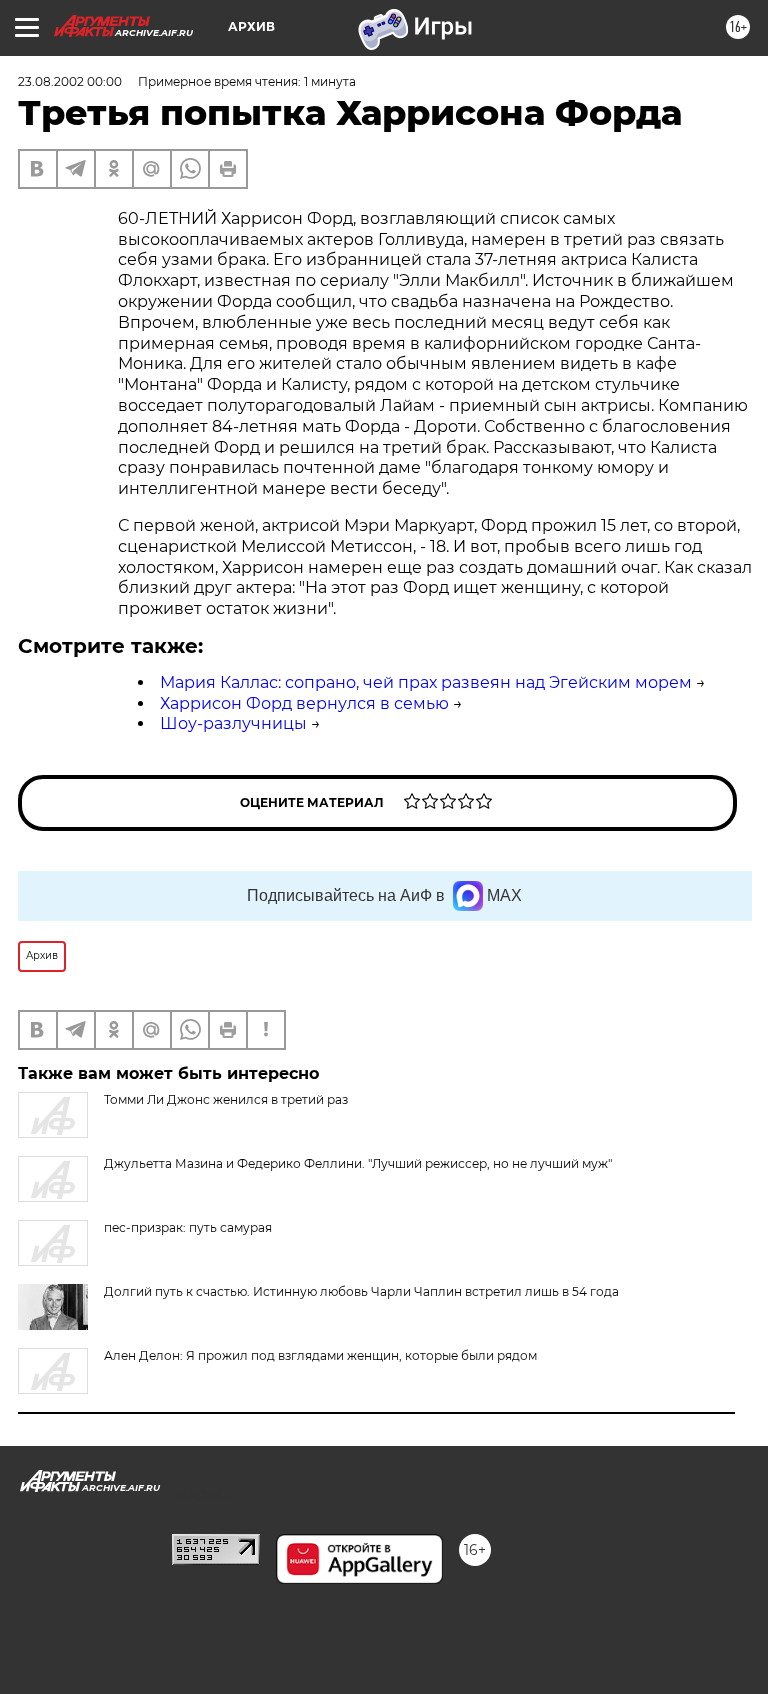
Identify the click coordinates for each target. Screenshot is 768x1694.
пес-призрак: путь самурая (188, 1227)
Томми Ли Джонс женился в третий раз (226, 1099)
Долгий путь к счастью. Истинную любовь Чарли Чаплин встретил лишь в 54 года (361, 1291)
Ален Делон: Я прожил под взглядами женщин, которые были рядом (320, 1355)
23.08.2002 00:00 (70, 81)
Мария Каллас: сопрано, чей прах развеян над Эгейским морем (426, 682)
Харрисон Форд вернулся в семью (304, 703)
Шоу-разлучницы (233, 723)
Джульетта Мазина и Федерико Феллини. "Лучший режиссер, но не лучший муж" (358, 1163)
